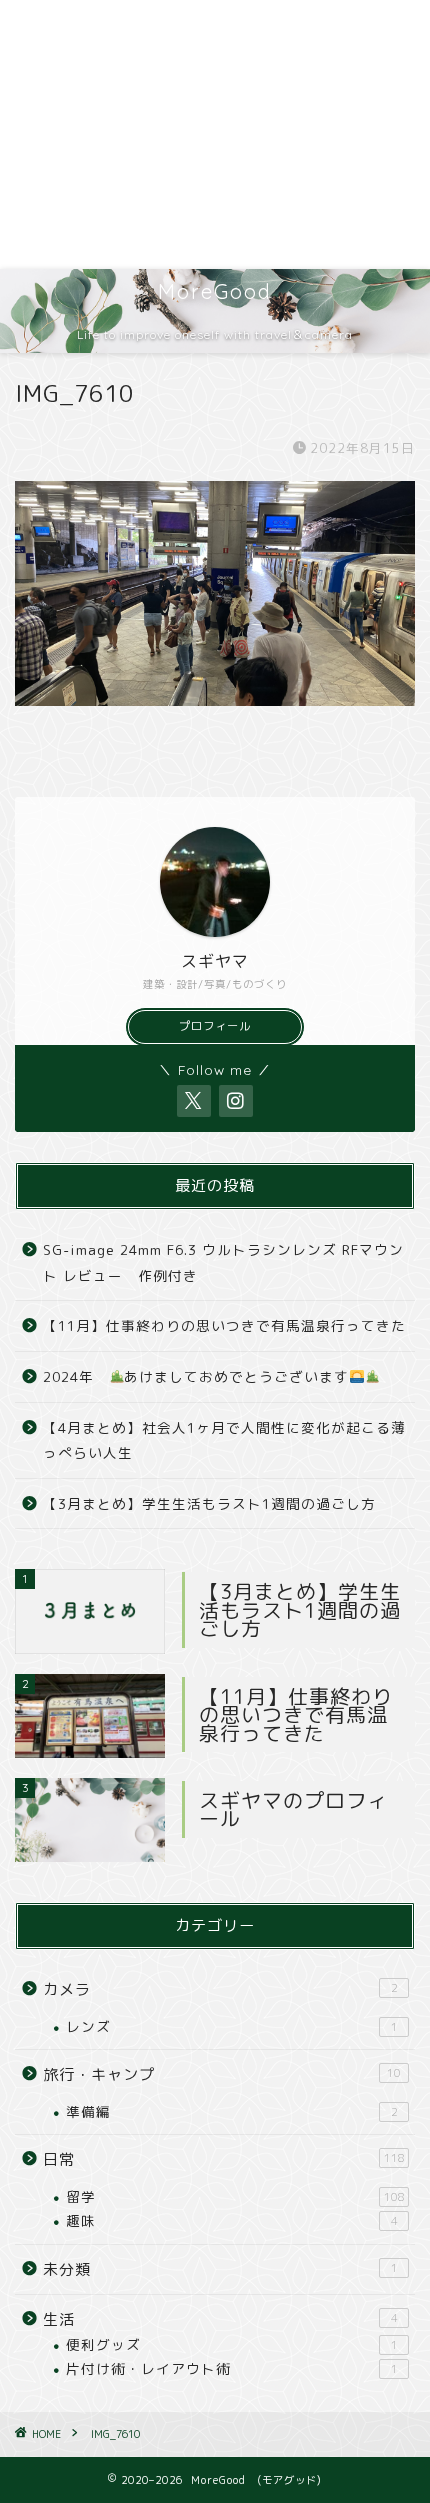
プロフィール (215, 1026)
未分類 (220, 2269)
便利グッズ (232, 2344)
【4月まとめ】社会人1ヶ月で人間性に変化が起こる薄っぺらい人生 (224, 1440)
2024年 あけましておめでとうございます (196, 1376)
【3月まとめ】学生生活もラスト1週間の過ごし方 (209, 1503)
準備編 (232, 2111)
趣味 (232, 2220)
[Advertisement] (215, 134)
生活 (220, 2319)
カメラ (220, 1989)
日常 (224, 2159)
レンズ (232, 2026)
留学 (235, 2196)
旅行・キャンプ (222, 2074)
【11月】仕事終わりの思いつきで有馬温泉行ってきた (224, 1325)
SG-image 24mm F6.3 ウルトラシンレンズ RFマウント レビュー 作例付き (223, 1262)
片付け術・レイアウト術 (232, 2368)
